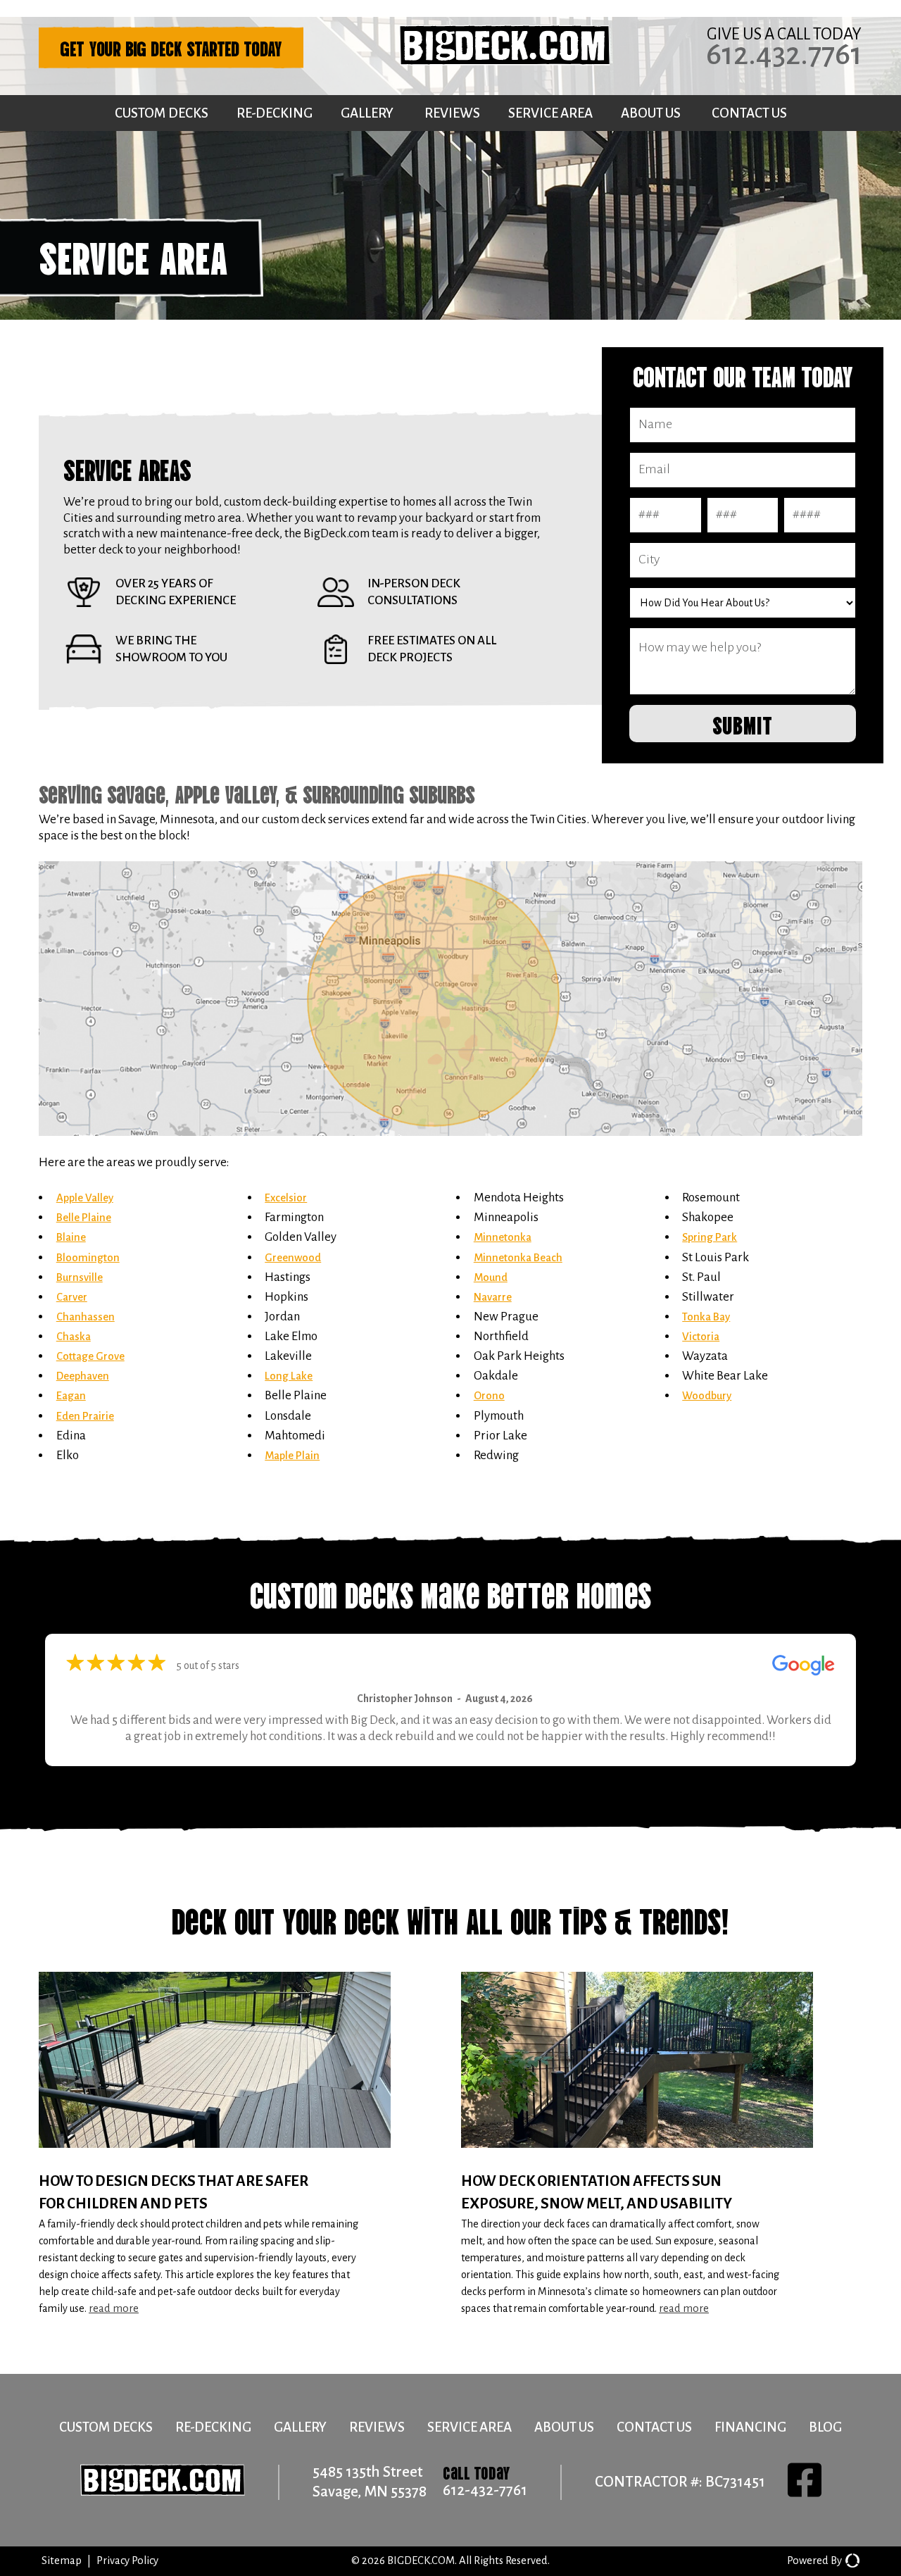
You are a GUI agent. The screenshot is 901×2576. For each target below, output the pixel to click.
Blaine (71, 1237)
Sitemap (62, 2561)
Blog (825, 2427)
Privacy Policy (127, 2561)
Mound (491, 1277)
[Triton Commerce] (851, 2561)
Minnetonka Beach (518, 1258)
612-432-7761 (485, 2490)
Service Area (550, 113)
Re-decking (275, 113)
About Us (651, 113)
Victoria (701, 1337)
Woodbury (707, 1396)
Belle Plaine (84, 1218)
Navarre (493, 1297)
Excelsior (286, 1198)
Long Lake (289, 1376)
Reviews (452, 113)
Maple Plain (292, 1456)
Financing (750, 2427)
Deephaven (83, 1376)
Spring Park (710, 1237)
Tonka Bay (706, 1317)
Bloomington (88, 1258)
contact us (654, 2427)
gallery (300, 2427)
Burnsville (80, 1277)
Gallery (367, 113)
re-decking (213, 2427)
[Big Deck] (505, 62)
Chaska (74, 1337)
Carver (72, 1297)
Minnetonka (503, 1237)
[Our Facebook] (805, 2482)
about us (564, 2427)
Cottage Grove (90, 1356)
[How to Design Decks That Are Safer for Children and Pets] (239, 2145)
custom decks (106, 2427)
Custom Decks (162, 113)
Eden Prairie (85, 1416)
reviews (377, 2427)
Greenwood (293, 1258)
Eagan (71, 1396)
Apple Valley (85, 1198)
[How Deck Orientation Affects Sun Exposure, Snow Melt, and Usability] (662, 2145)
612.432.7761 (784, 54)
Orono (489, 1396)
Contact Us (749, 113)
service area (470, 2427)
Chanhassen (86, 1317)
